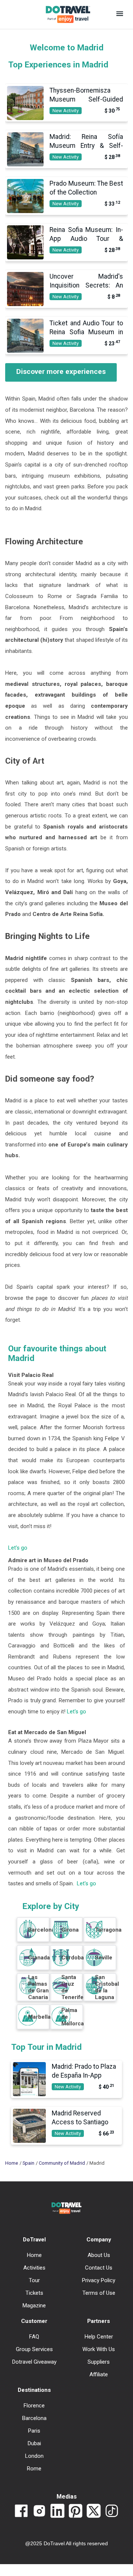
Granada (39, 1958)
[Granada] (28, 1964)
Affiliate (99, 2374)
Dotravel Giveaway (34, 2362)
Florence (34, 2406)
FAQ (34, 2337)
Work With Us (99, 2349)
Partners (99, 2321)
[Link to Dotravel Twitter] (94, 2512)
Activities (34, 2268)
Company (99, 2240)
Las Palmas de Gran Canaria (38, 1987)
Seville (104, 1958)
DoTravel (34, 2240)
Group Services (34, 2349)
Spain (28, 2163)
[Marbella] (28, 2024)
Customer (34, 2321)
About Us (99, 2255)
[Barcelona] (28, 1936)
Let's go (18, 1548)
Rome (34, 2469)
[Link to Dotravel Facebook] (21, 2512)
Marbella (39, 2017)
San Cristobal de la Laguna (107, 1987)
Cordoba (73, 1958)
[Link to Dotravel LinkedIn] (57, 2512)
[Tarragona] (94, 1936)
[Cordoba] (61, 1964)
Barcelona (41, 1930)
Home (12, 2163)
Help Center (99, 2337)
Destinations (34, 2390)
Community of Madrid (62, 2163)
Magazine (34, 2306)
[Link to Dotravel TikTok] (112, 2512)
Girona (70, 1930)
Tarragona (108, 1930)
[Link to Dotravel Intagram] (39, 2512)
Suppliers (99, 2362)
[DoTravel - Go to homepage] (64, 14)
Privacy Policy (99, 2280)
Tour (34, 2280)
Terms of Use (99, 2293)
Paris (34, 2431)
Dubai (34, 2443)
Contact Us (99, 2268)
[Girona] (61, 1936)
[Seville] (94, 1964)
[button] (120, 14)
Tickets (34, 2293)
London (34, 2456)
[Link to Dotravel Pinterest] (76, 2512)
